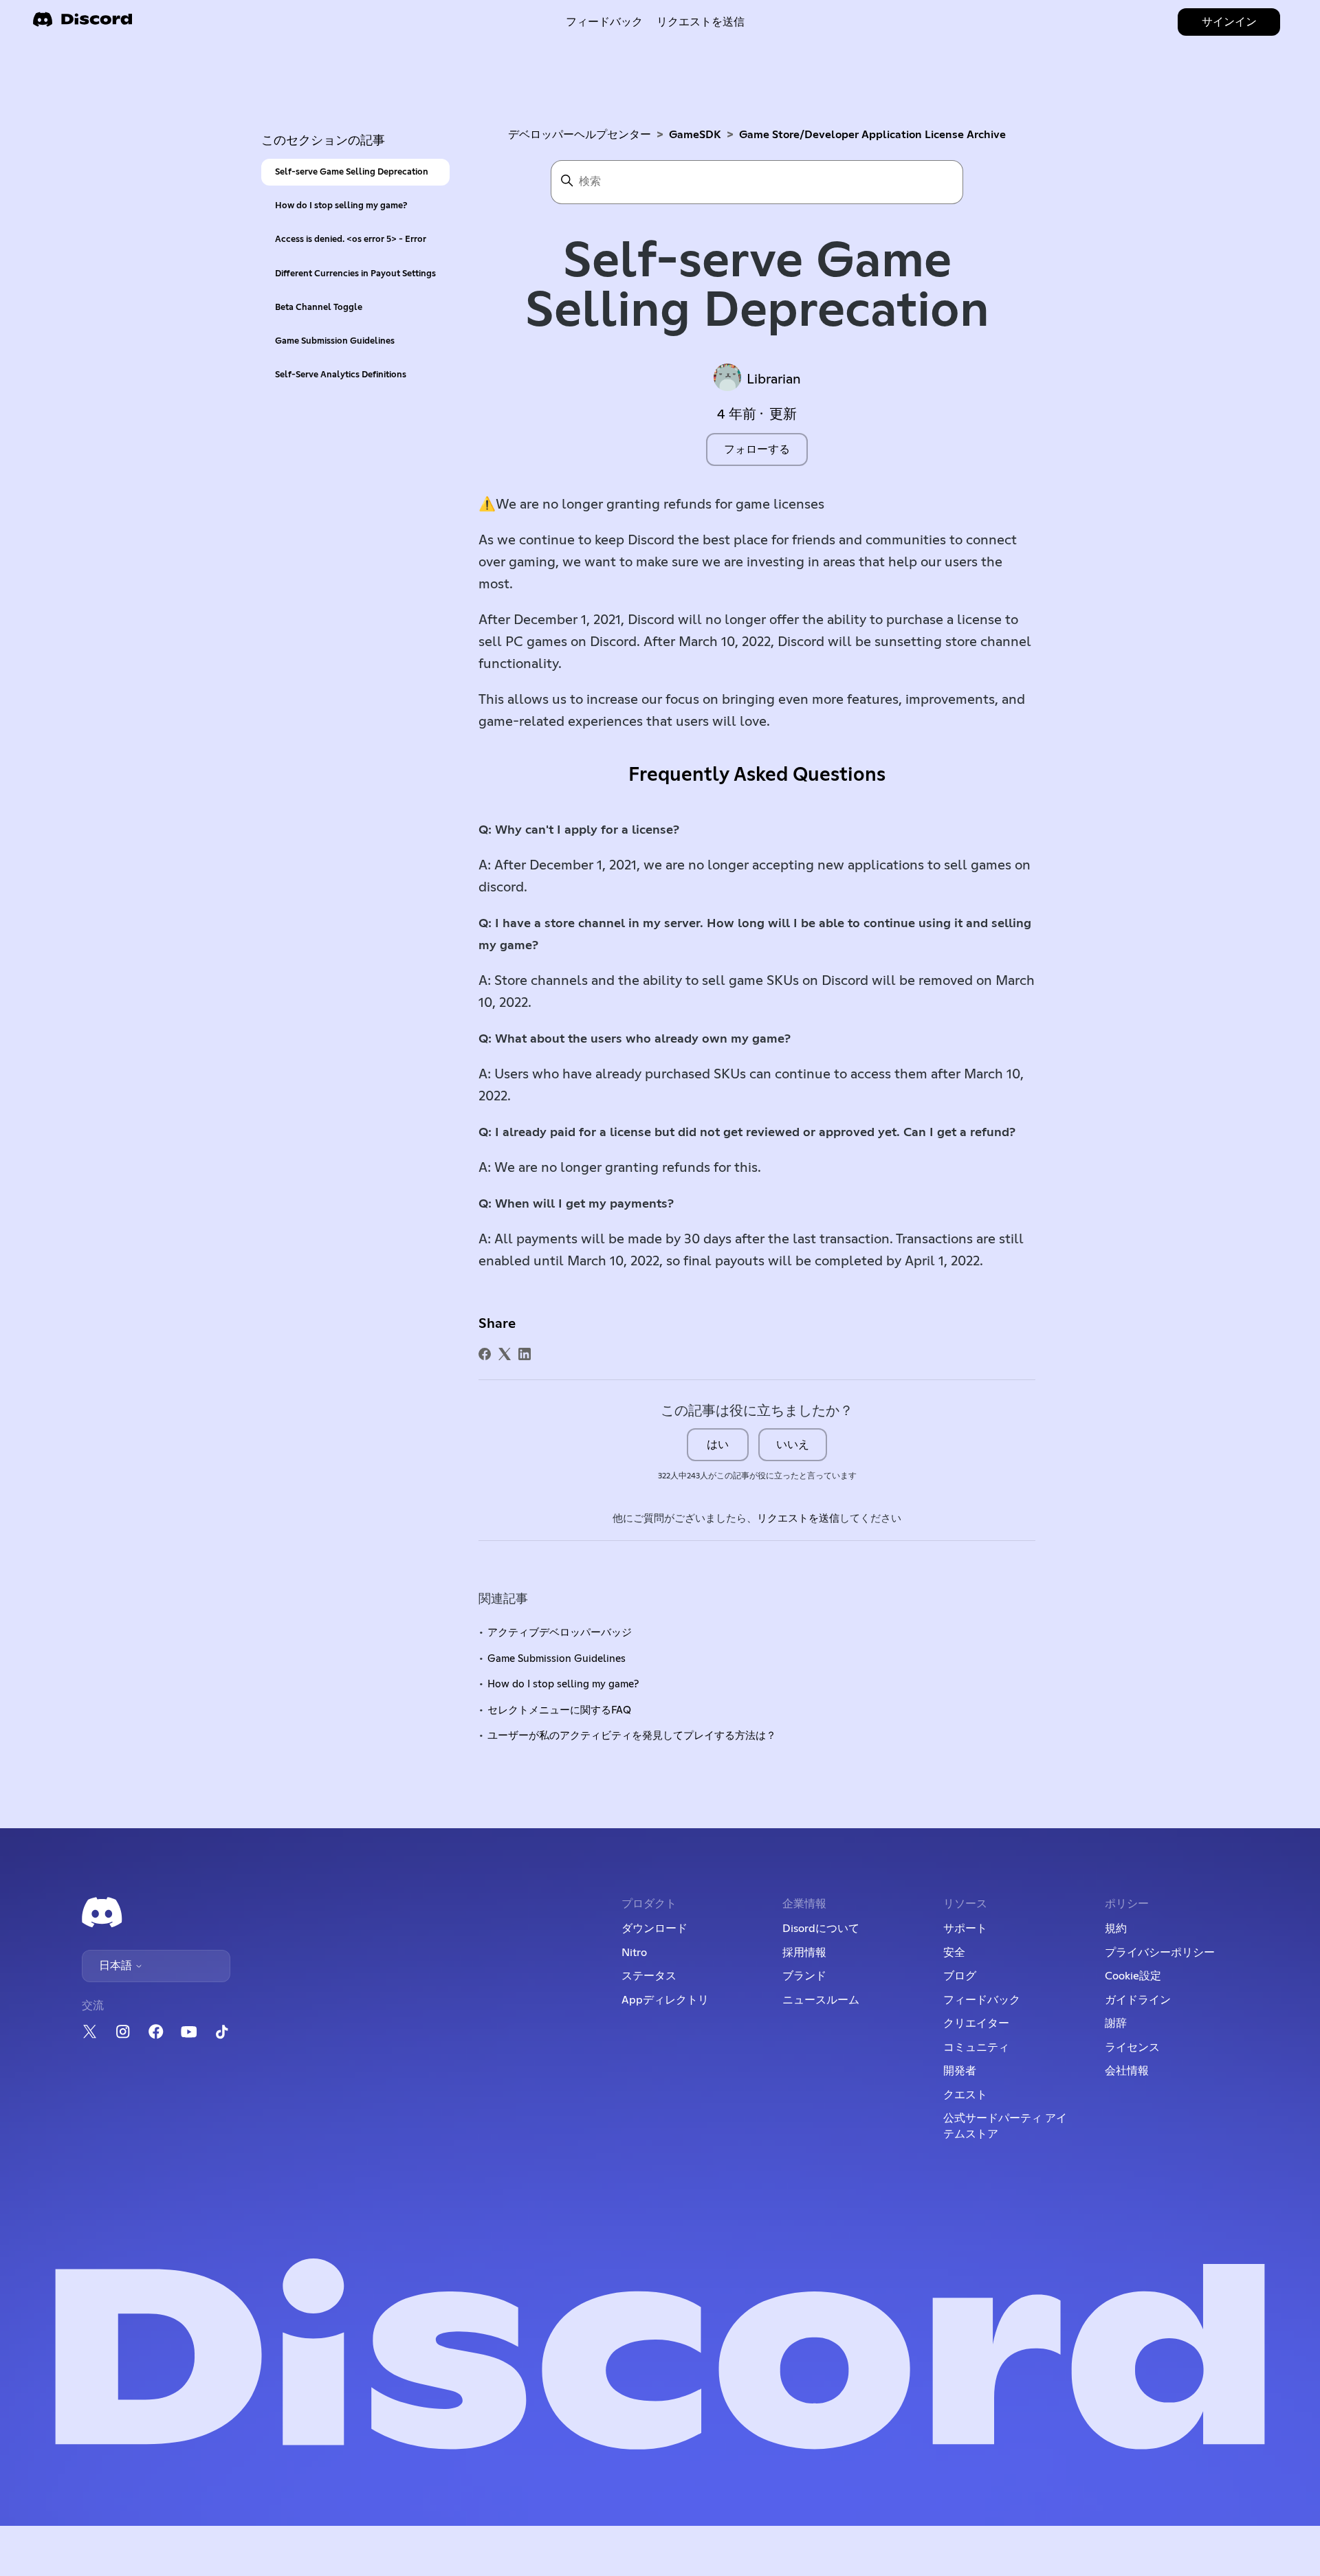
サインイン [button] (1229, 22)
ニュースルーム (821, 2000)
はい (718, 1445)
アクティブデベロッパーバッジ (560, 1633)
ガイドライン (1138, 2000)
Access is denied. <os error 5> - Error (351, 240)
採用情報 (804, 1953)
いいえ (793, 1445)
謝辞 (1116, 2023)
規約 (1116, 1929)
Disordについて (821, 1929)
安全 (954, 1953)
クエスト (965, 2095)
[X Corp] (505, 1354)
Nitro (634, 1953)
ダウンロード (654, 1929)
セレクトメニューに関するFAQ (559, 1710)
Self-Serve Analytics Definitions (341, 375)
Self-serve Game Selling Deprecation (352, 172)
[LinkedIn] (525, 1354)
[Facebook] (485, 1354)
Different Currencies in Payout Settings (355, 274)
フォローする (757, 449)
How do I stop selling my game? (341, 206)
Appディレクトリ (665, 2000)
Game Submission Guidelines (335, 341)
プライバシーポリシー (1160, 1953)
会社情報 (1127, 2071)
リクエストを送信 (701, 22)
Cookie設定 (1133, 1976)
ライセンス (1132, 2047)
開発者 (960, 2071)
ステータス (649, 1976)
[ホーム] (82, 24)
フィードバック (604, 22)
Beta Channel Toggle (319, 308)
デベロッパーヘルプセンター (580, 135)
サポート (965, 1929)
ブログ (960, 1976)
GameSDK (695, 135)
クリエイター (976, 2023)
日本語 (117, 1966)
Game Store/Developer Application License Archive (872, 135)
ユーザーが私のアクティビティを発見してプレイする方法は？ (632, 1736)
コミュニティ (976, 2047)
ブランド (804, 1976)
